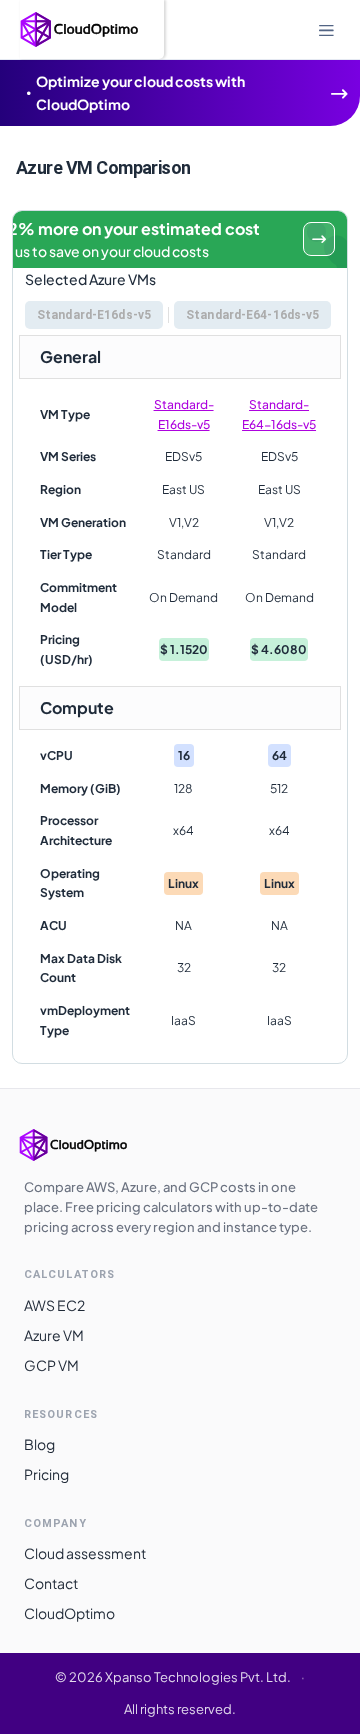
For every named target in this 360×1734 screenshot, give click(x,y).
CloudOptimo (69, 1613)
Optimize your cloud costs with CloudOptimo (140, 92)
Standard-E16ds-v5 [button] (94, 315)
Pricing (46, 1474)
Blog (39, 1444)
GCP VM (51, 1365)
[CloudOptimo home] (94, 1145)
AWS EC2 (54, 1305)
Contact (51, 1583)
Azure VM (54, 1335)
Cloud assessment (85, 1553)
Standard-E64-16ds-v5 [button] (252, 315)
